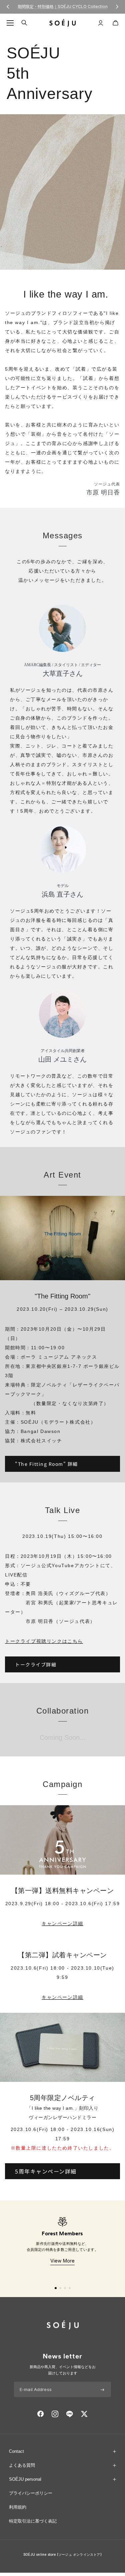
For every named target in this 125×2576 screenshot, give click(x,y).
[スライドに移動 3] (65, 2288)
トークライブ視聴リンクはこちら (44, 1641)
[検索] (24, 23)
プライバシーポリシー (31, 2493)
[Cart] (115, 23)
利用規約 (18, 2507)
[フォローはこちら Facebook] (41, 2414)
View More (62, 2261)
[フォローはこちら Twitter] (84, 2414)
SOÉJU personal (25, 2479)
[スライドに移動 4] (70, 2288)
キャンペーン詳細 (62, 1923)
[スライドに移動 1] (56, 2288)
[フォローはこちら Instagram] (55, 2414)
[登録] (102, 2389)
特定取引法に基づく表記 (33, 2521)
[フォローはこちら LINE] (69, 2414)
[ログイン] (101, 23)
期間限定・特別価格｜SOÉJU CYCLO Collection (63, 6)
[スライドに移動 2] (60, 2288)
